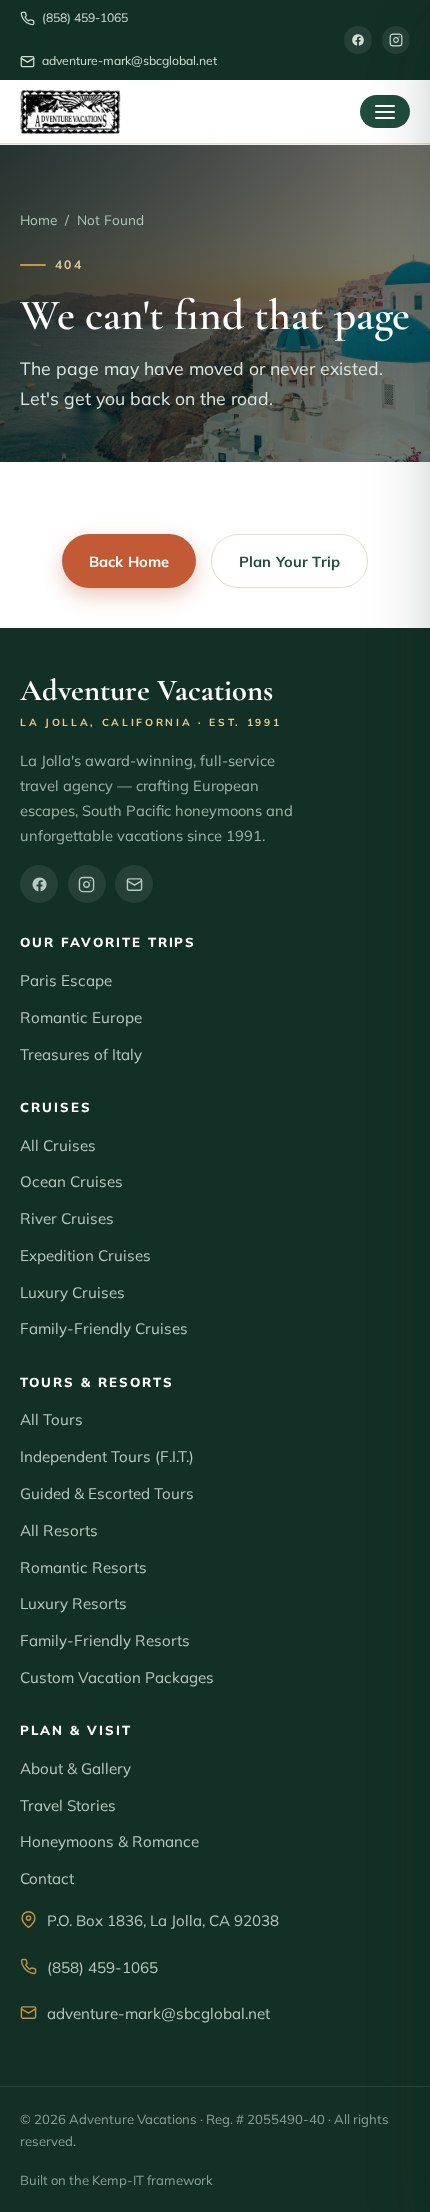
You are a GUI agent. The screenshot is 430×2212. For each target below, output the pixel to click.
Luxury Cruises (72, 1292)
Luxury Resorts (73, 1603)
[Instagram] (396, 40)
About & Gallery (75, 1768)
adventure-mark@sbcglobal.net (158, 2013)
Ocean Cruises (71, 1181)
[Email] (134, 884)
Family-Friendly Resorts (105, 1640)
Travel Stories (68, 1805)
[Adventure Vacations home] (70, 112)
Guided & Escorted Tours (107, 1493)
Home (38, 219)
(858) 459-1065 (102, 1967)
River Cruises (67, 1218)
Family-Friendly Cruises (104, 1328)
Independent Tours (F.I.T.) (107, 1456)
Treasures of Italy (81, 1054)
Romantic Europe (81, 1017)
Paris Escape (66, 980)
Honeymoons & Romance (109, 1841)
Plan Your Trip (289, 561)
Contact (47, 1878)
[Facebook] (358, 40)
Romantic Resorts (83, 1567)
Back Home (129, 561)
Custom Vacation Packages (117, 1677)
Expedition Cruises (85, 1255)
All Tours (51, 1419)
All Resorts (59, 1530)
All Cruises (58, 1145)
